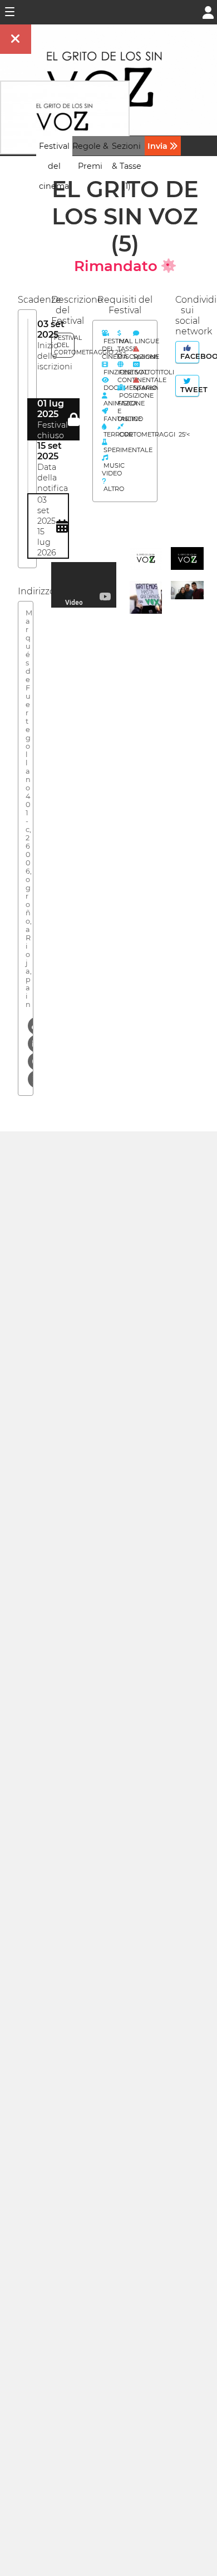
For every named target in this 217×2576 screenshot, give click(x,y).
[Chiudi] (16, 39)
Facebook (189, 356)
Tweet (189, 390)
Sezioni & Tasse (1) (127, 166)
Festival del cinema (54, 166)
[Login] (208, 11)
